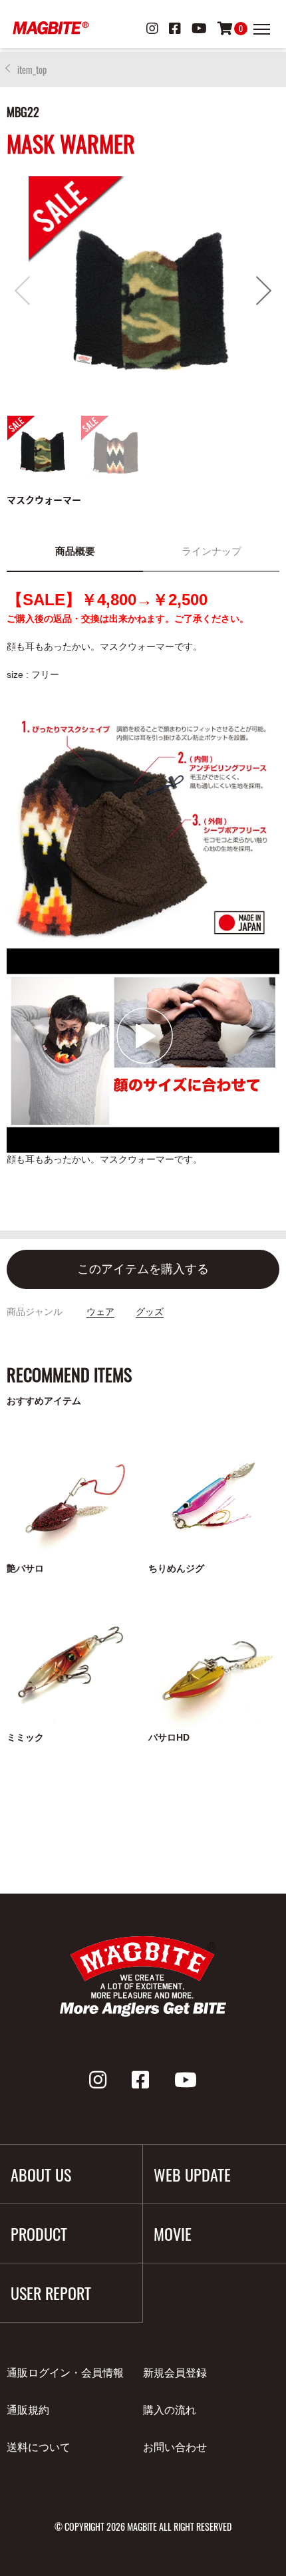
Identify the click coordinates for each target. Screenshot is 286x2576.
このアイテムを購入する (143, 1269)
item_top (32, 70)
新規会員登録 (175, 2373)
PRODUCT (39, 2233)
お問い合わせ (175, 2447)
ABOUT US (41, 2174)
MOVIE (173, 2233)
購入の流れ (170, 2410)
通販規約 (28, 2410)
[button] (264, 291)
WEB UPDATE (192, 2174)
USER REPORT (51, 2293)
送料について (39, 2447)
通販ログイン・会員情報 (65, 2373)
